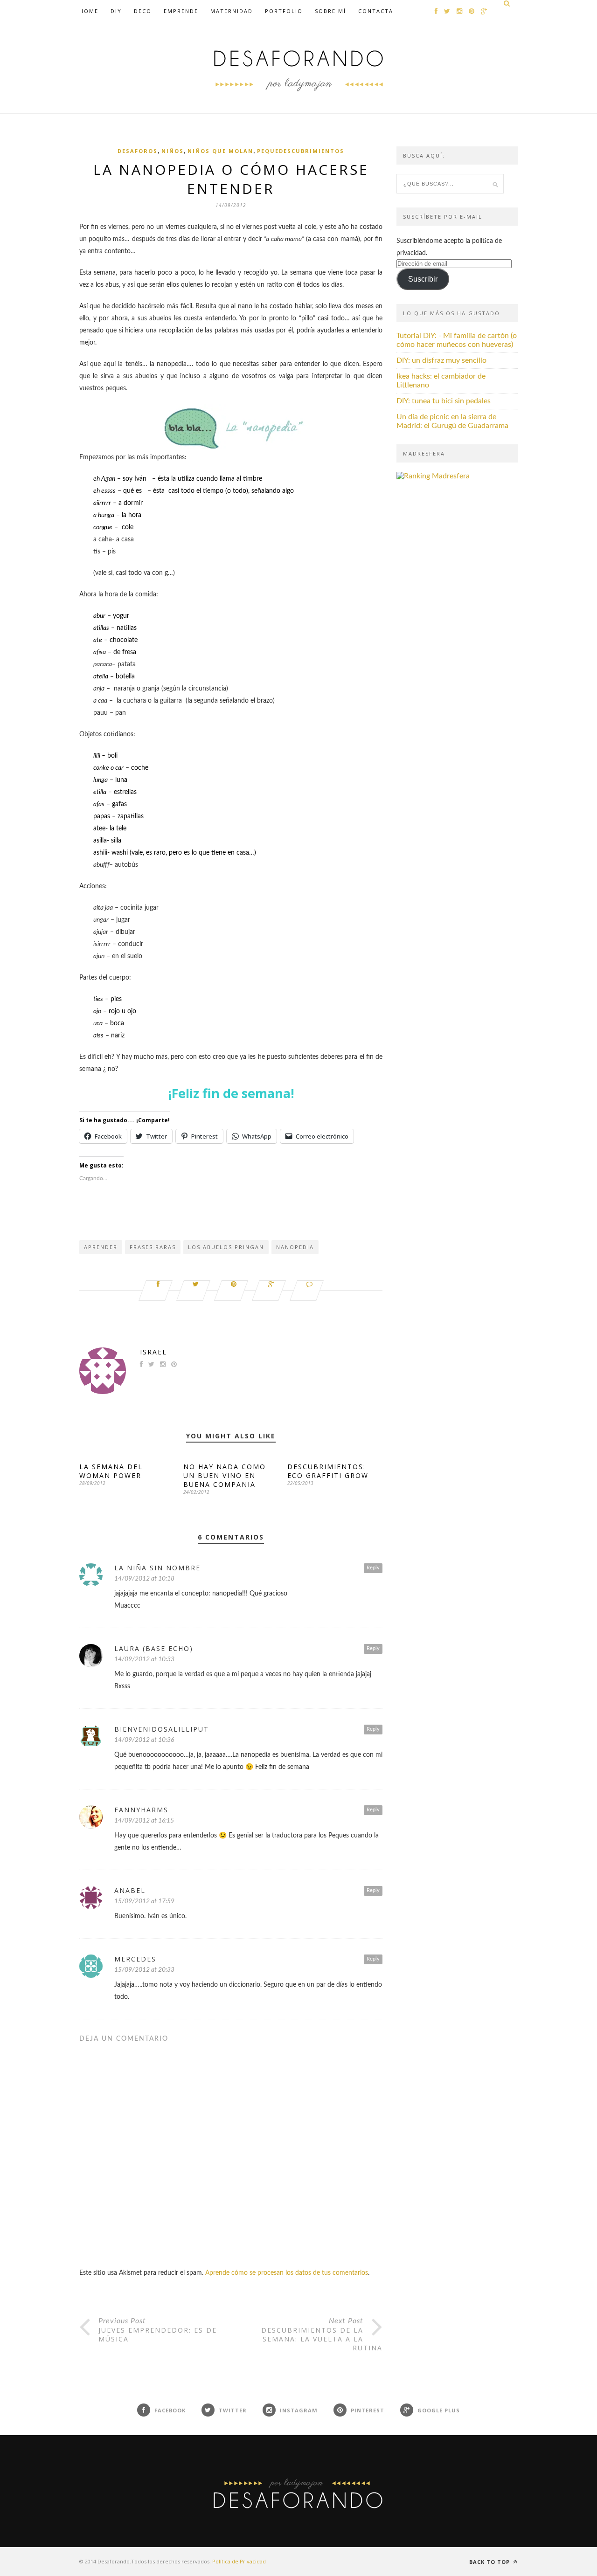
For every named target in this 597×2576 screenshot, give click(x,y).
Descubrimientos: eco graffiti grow (328, 1471)
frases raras (153, 1247)
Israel (153, 1352)
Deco (143, 11)
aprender (101, 1247)
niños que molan (220, 151)
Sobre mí (330, 11)
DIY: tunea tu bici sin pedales (444, 401)
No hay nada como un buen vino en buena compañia (225, 1475)
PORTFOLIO (284, 11)
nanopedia (295, 1247)
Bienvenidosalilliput (162, 1729)
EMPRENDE (181, 11)
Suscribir (423, 279)
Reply (373, 1568)
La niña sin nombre (157, 1568)
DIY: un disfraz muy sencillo (441, 360)
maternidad (232, 11)
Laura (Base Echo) (154, 1648)
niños (173, 151)
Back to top (490, 2562)
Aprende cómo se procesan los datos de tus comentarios (287, 2273)
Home (89, 11)
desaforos (138, 151)
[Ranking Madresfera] (433, 476)
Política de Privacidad (239, 2561)
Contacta (376, 11)
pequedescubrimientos (301, 151)
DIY (116, 11)
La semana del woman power (111, 1471)
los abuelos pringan (226, 1247)
